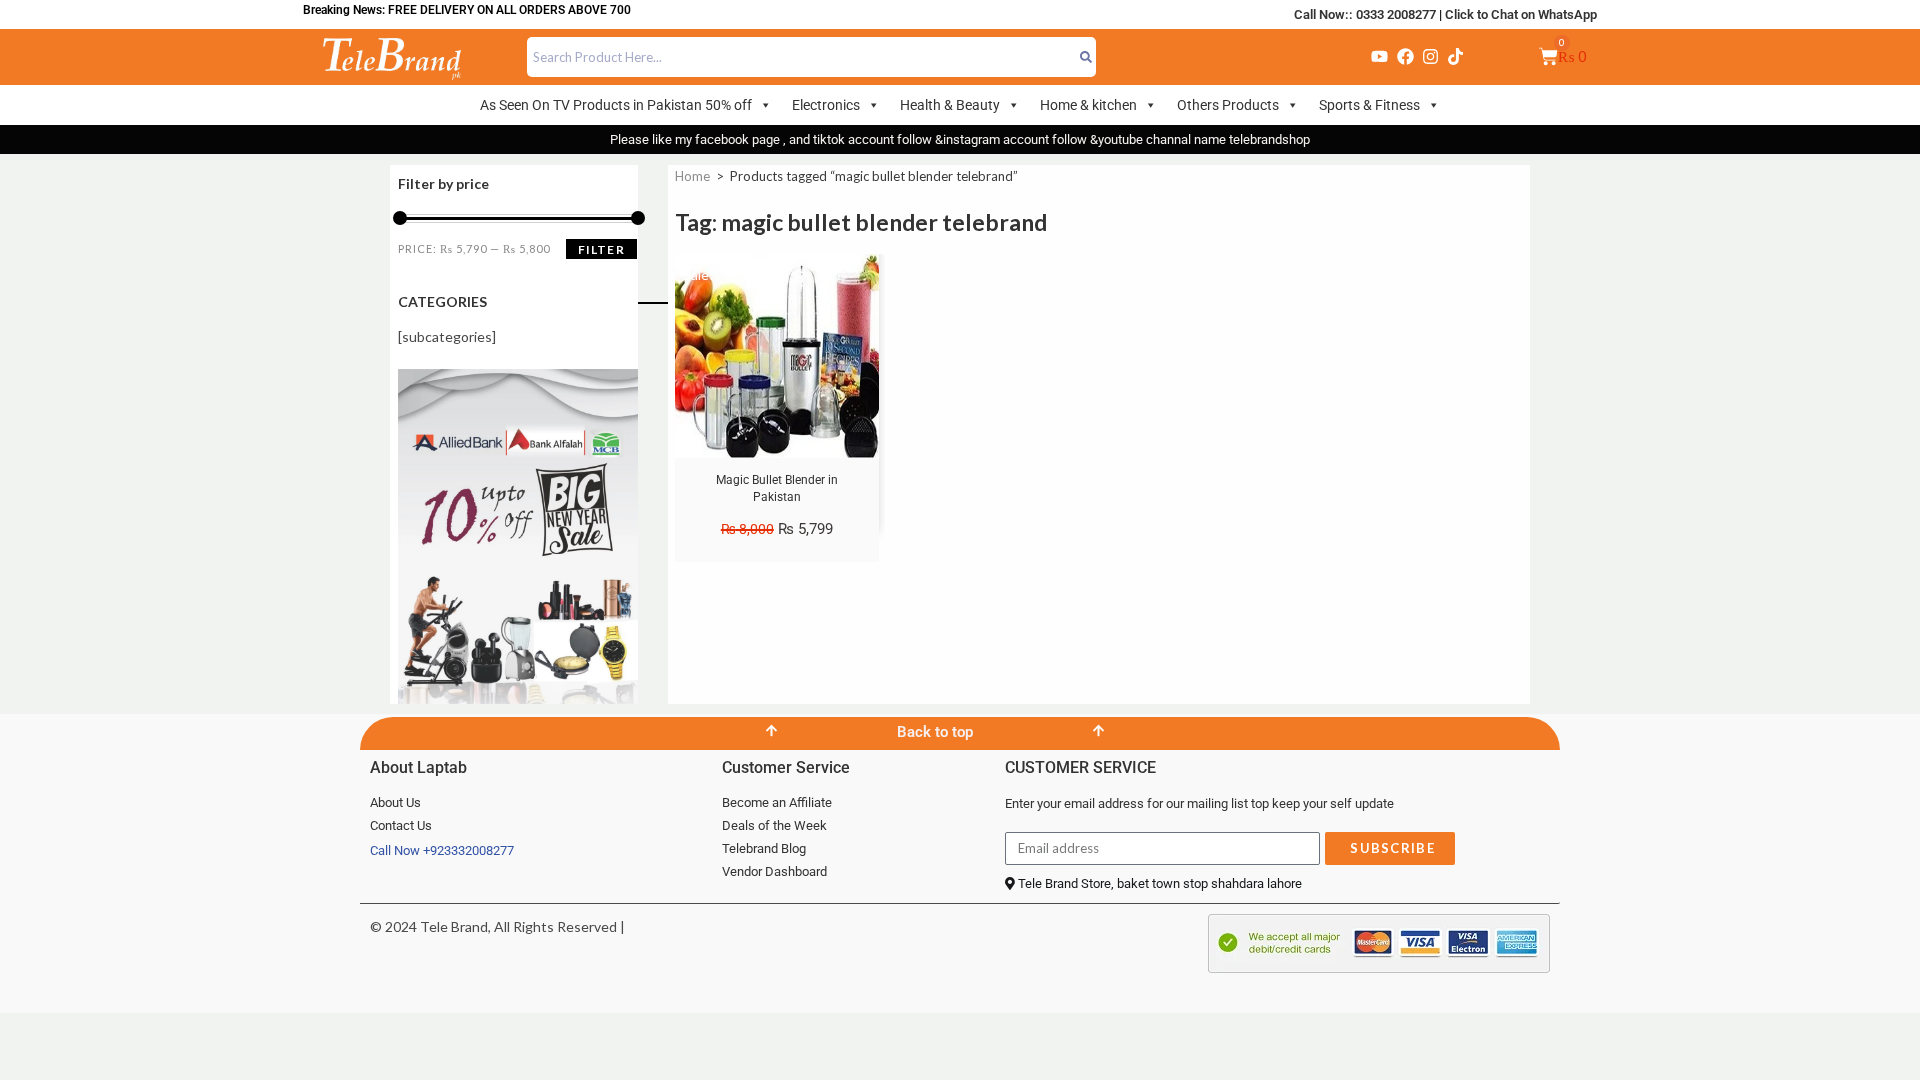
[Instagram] (1430, 57)
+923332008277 (468, 850)
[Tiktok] (1456, 57)
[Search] (1086, 57)
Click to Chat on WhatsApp (1521, 14)
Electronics (826, 105)
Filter (601, 249)
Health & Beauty (950, 105)
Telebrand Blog (764, 848)
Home (692, 176)
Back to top (935, 732)
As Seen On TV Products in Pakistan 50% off (616, 105)
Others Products (1228, 105)
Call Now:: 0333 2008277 (1365, 14)
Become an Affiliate (777, 802)
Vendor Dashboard (774, 871)
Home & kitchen (1088, 105)
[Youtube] (1380, 57)
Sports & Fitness (1369, 105)
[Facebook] (1405, 57)
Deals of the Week (774, 825)
